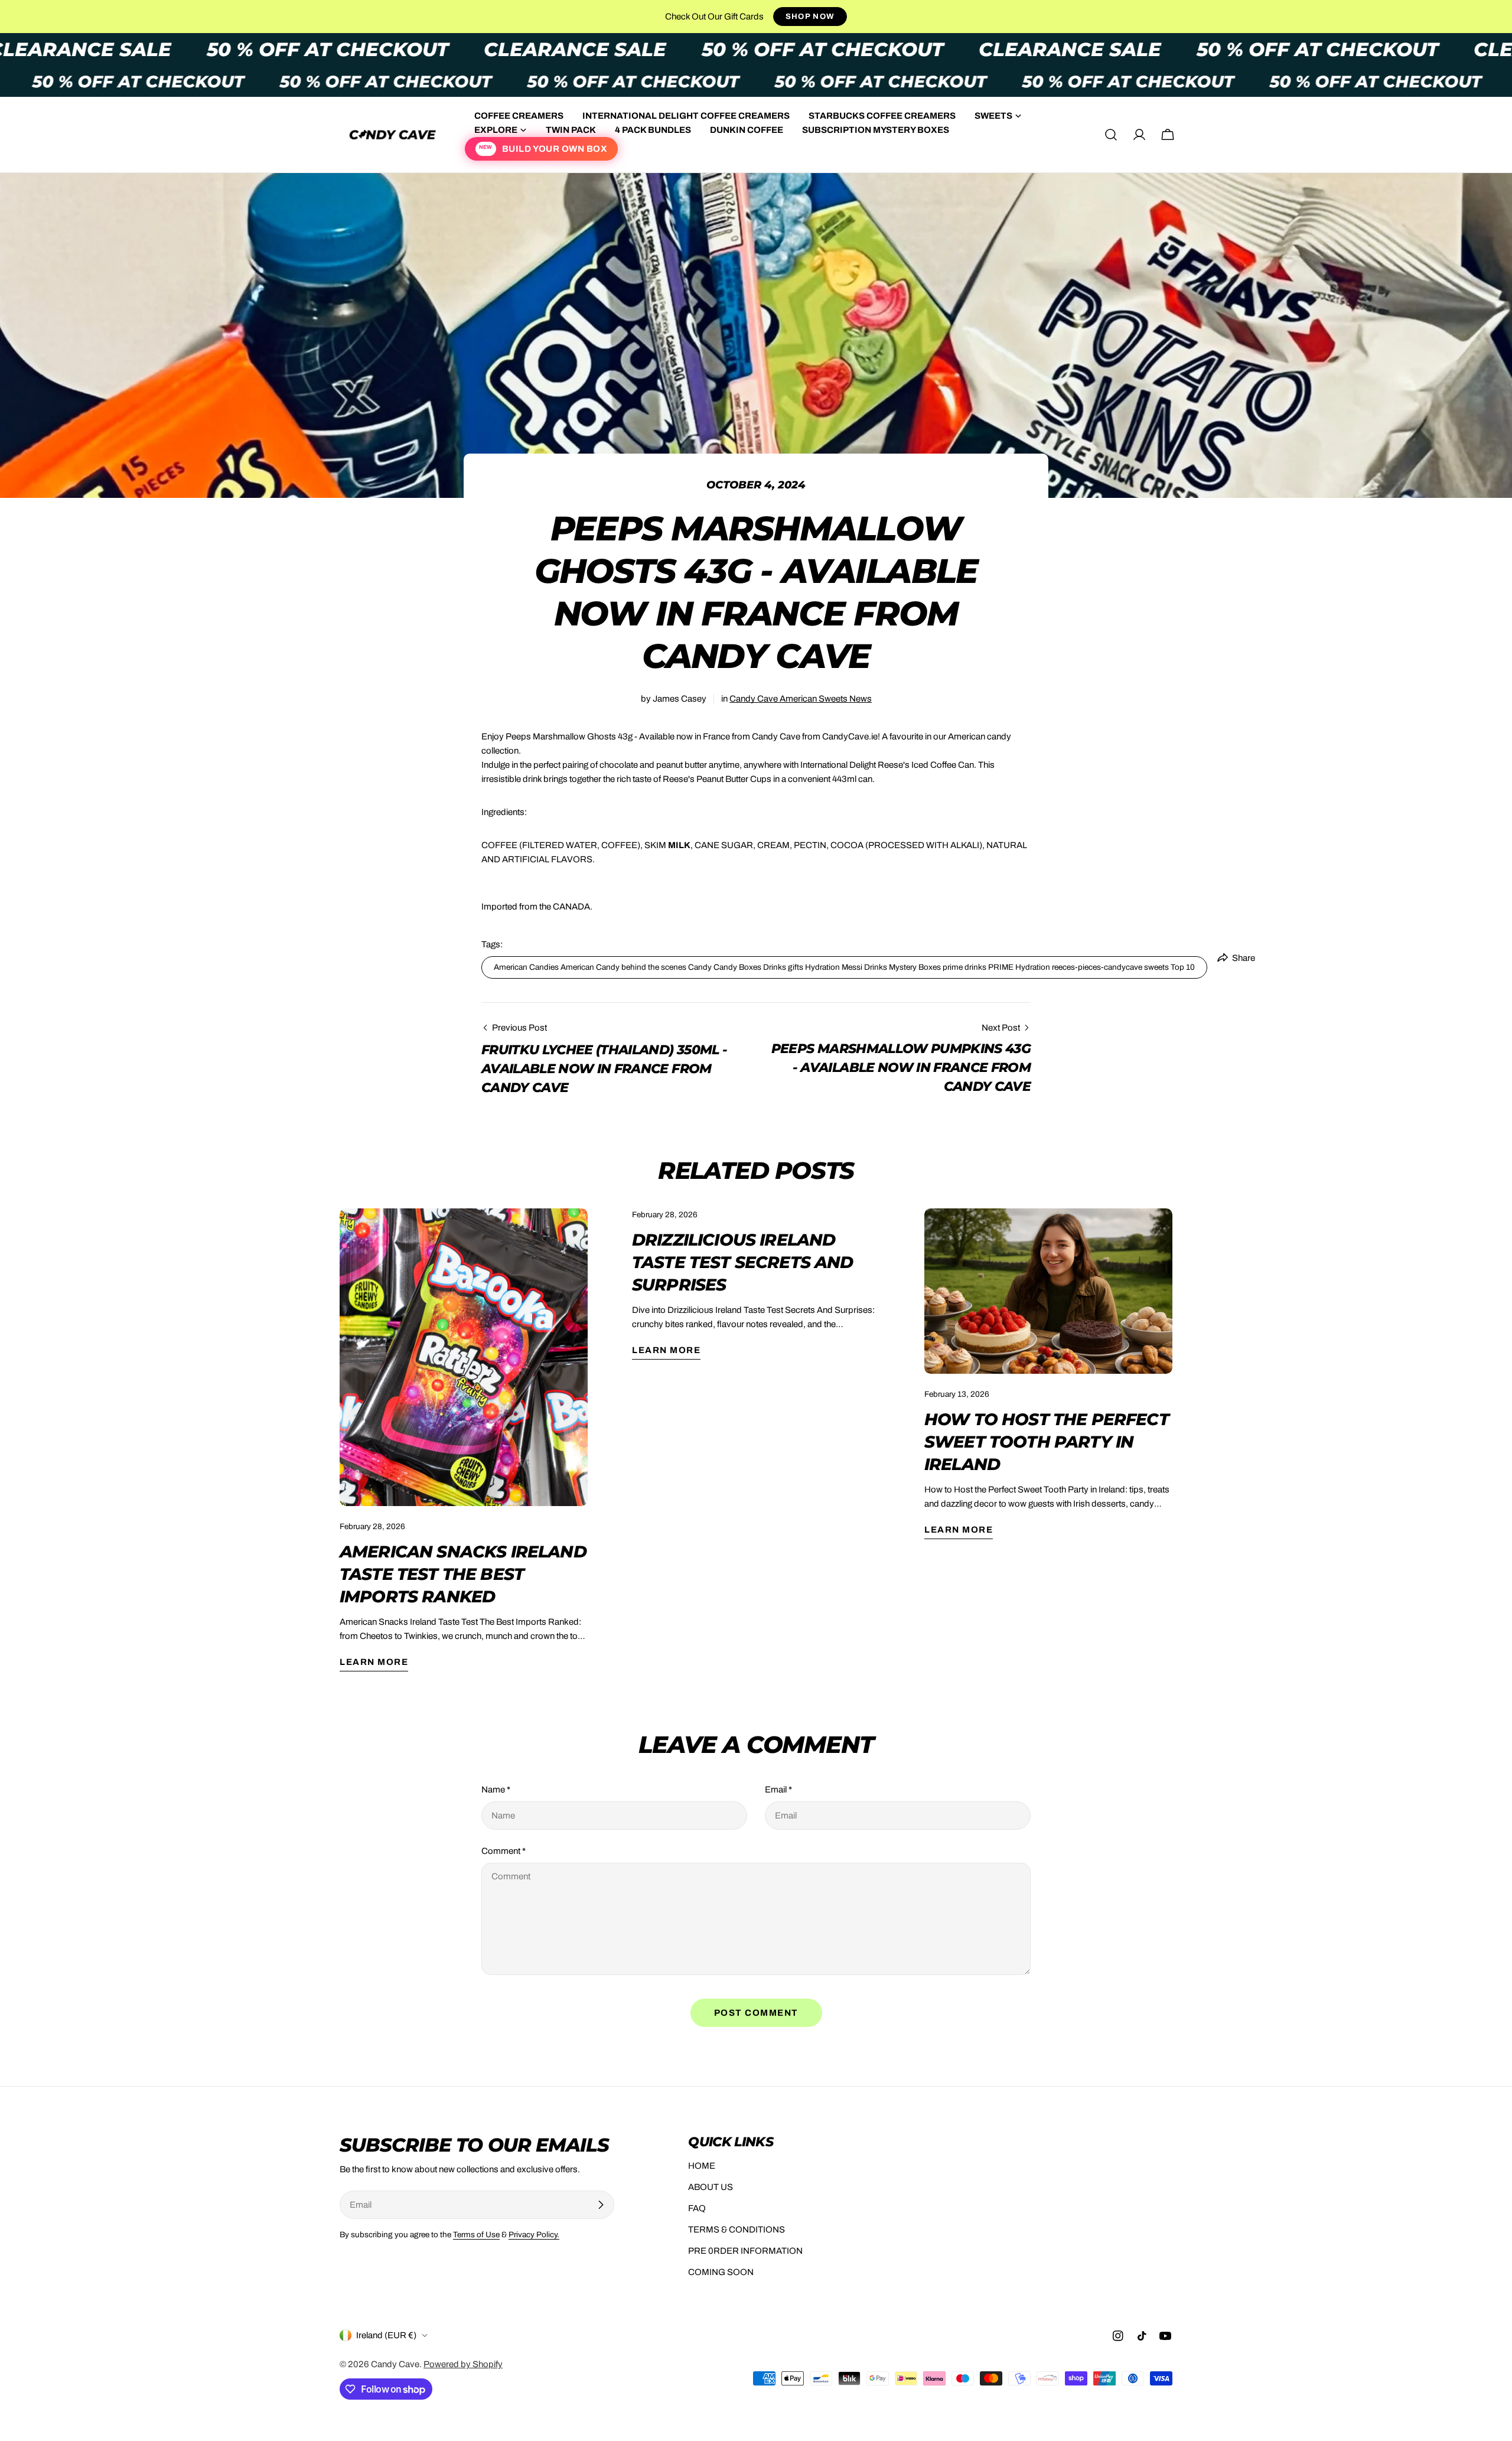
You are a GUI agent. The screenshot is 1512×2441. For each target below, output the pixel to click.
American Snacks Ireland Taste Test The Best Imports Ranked (463, 1574)
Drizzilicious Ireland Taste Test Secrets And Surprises (743, 1262)
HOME (702, 2166)
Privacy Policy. (534, 2235)
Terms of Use (476, 2235)
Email (778, 1790)
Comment (504, 1851)
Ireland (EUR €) (386, 2335)
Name (496, 1790)
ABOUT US (711, 2187)
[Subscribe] (601, 2205)
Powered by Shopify (463, 2364)
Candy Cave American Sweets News (801, 699)
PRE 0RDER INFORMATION (745, 2251)
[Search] (1111, 135)
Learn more (374, 1662)
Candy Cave (395, 2364)
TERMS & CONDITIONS (737, 2230)
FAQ (697, 2208)
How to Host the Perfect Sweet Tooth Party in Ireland (1047, 1442)
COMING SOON (721, 2272)
